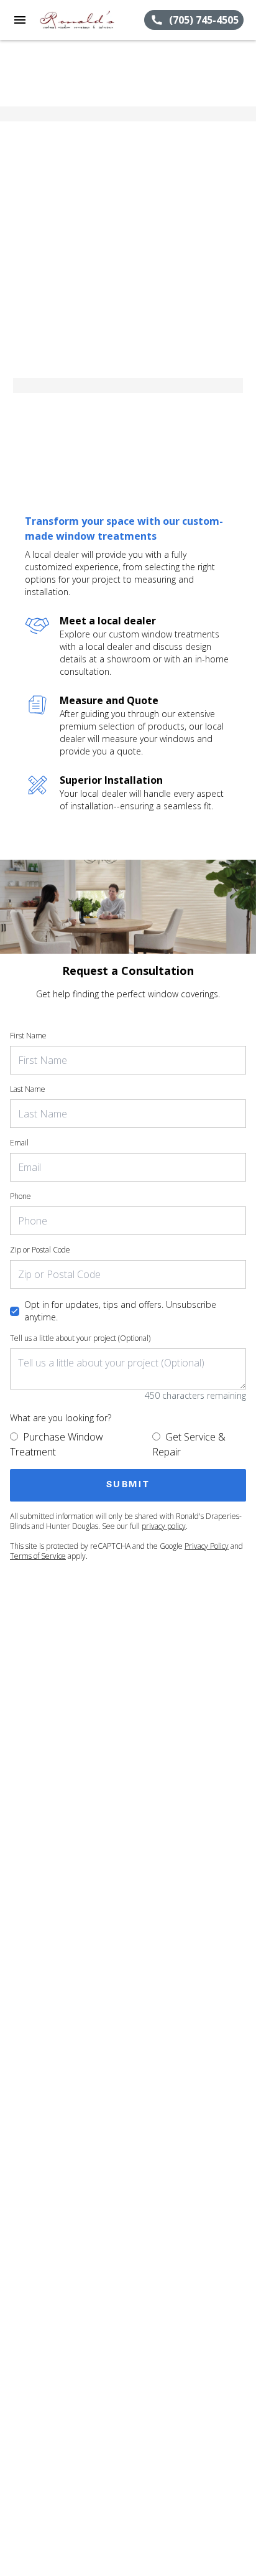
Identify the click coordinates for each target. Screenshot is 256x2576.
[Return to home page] (77, 20)
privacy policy (164, 1526)
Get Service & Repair (189, 1444)
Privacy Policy (207, 1546)
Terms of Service (38, 1556)
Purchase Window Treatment (57, 1444)
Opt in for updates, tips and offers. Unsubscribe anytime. (120, 1311)
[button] (20, 20)
